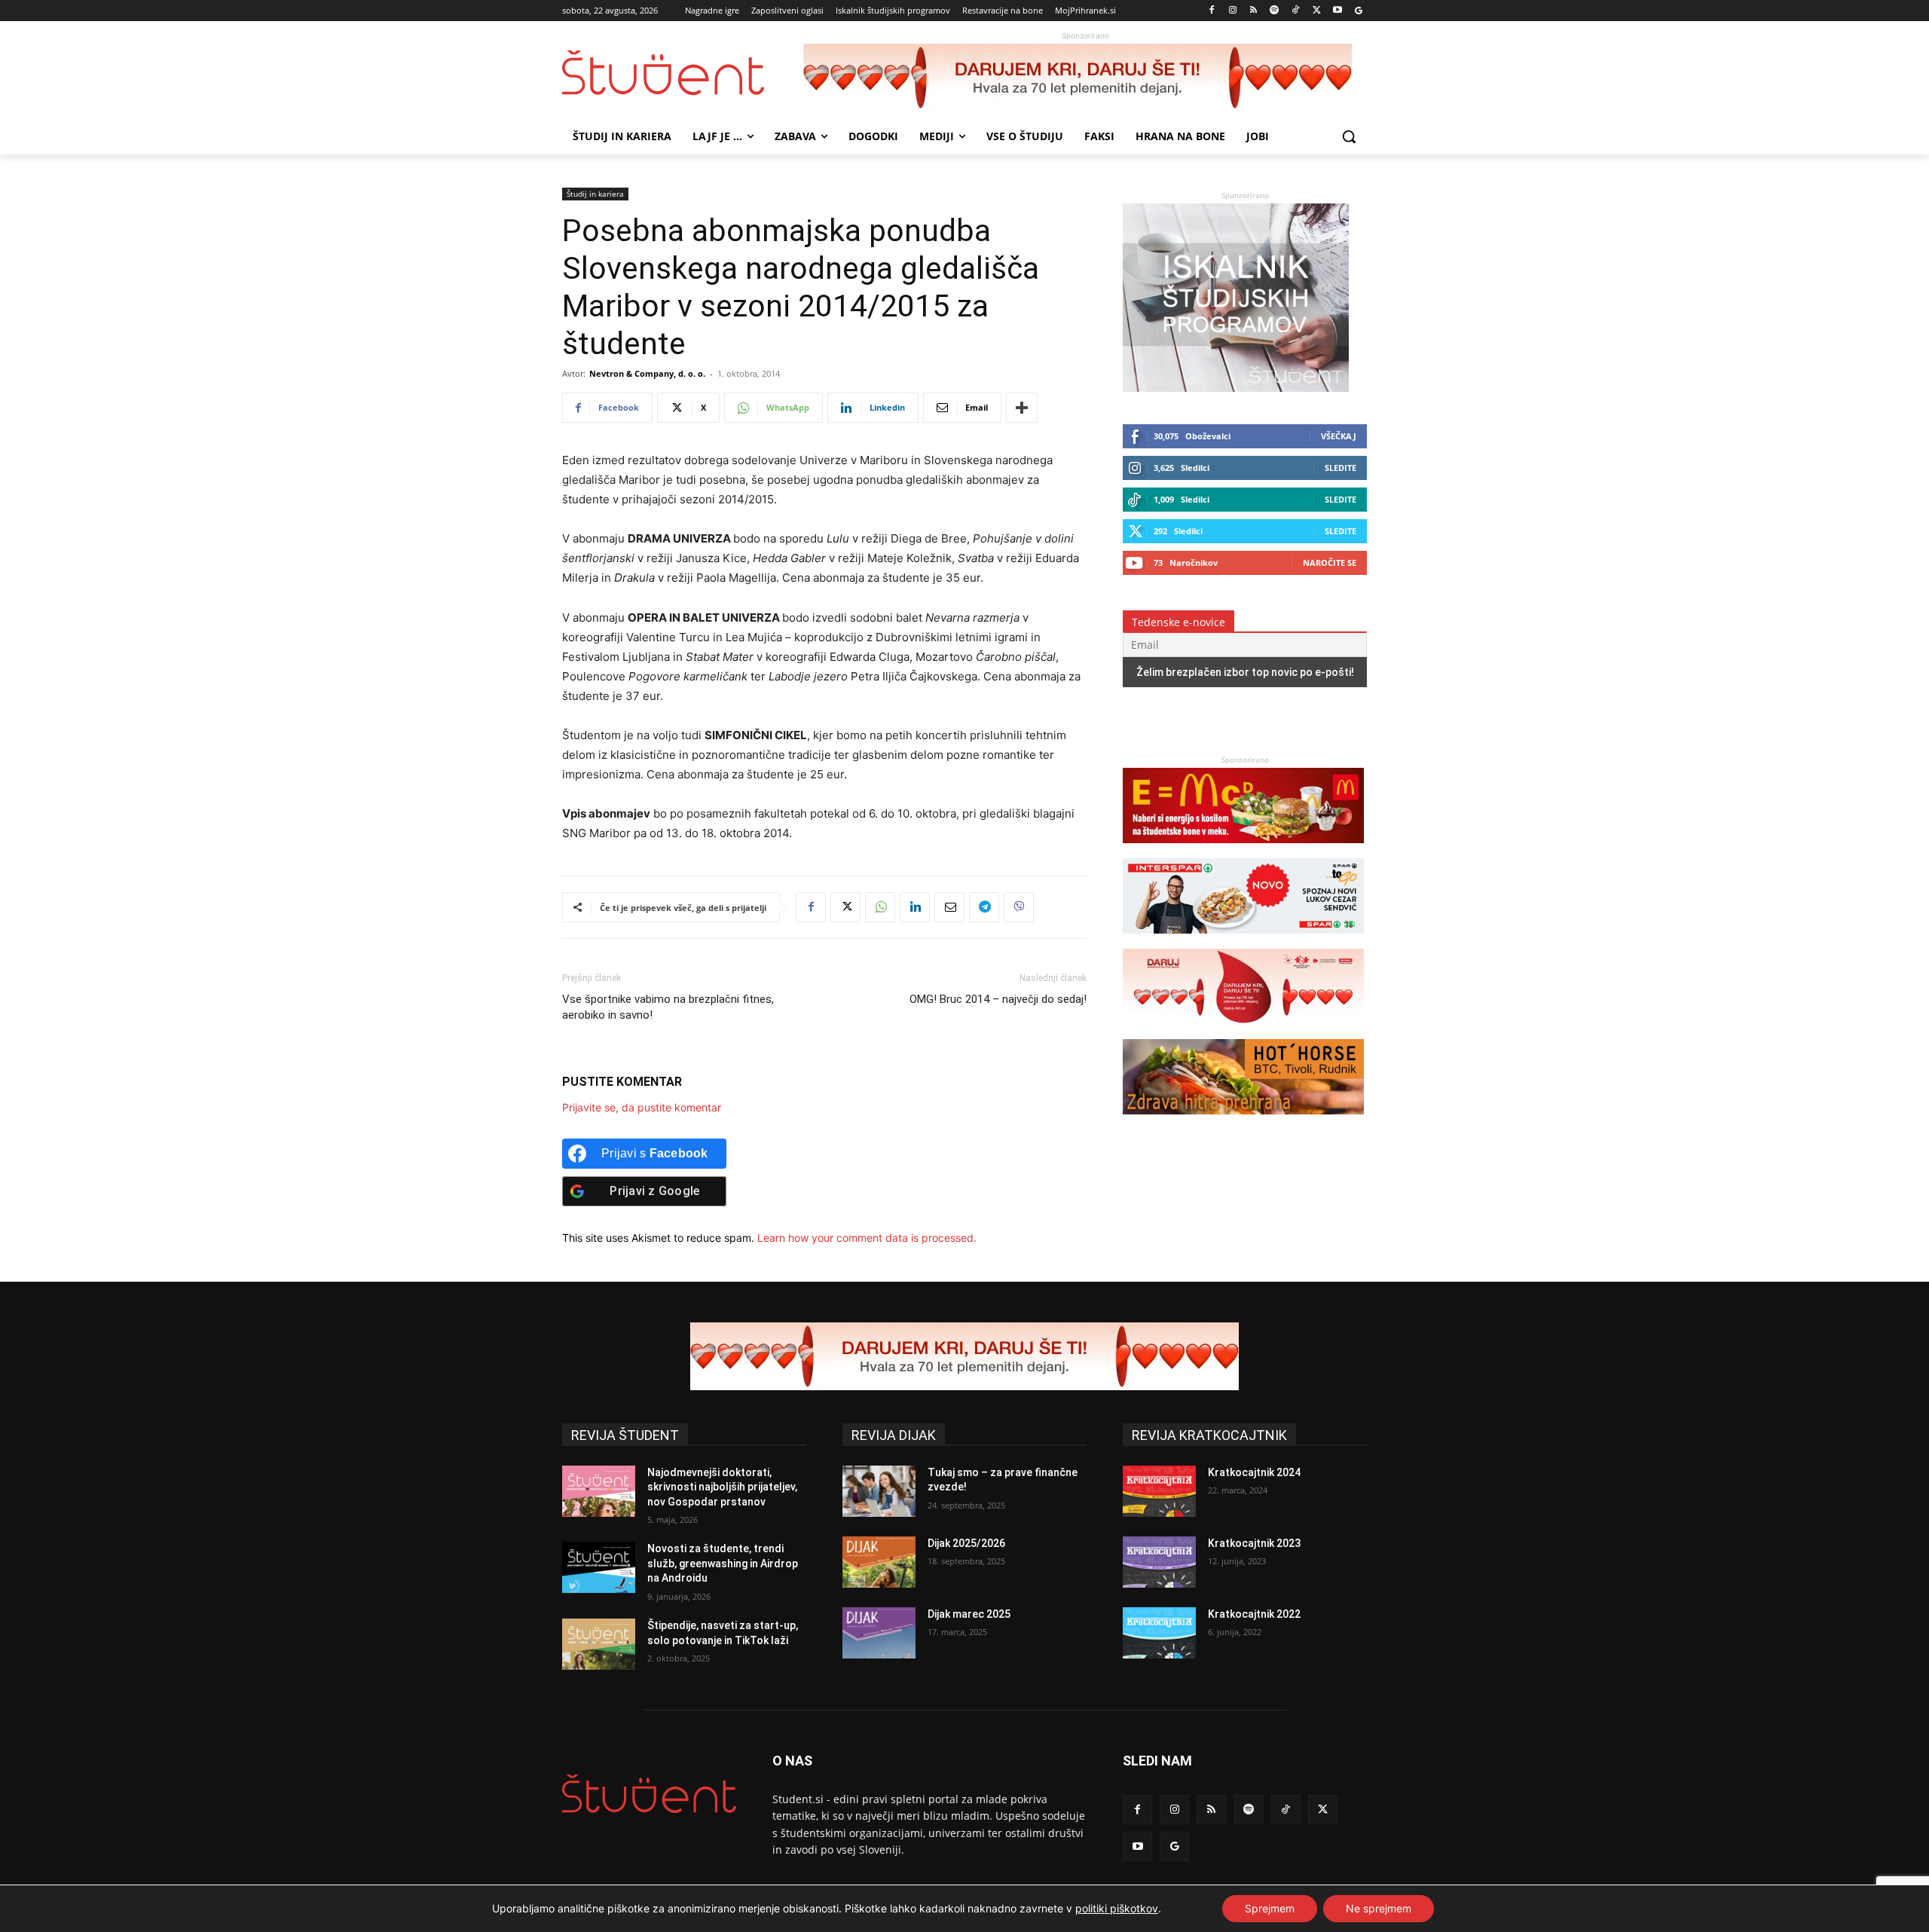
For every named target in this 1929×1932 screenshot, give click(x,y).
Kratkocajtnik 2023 (1254, 1543)
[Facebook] (1212, 11)
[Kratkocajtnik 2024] (1159, 1491)
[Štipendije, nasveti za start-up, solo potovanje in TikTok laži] (599, 1644)
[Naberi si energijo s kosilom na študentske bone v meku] (1243, 850)
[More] (1022, 408)
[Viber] (1019, 907)
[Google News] (1358, 11)
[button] (1349, 136)
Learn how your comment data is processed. (867, 1238)
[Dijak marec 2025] (879, 1633)
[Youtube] (1337, 11)
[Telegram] (984, 907)
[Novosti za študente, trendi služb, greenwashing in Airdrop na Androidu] (599, 1567)
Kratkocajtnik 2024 (1254, 1472)
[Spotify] (1275, 11)
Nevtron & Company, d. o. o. (647, 373)
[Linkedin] (915, 907)
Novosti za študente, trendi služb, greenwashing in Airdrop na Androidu (723, 1563)
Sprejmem (1270, 1908)
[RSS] (1253, 11)
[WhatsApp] (880, 907)
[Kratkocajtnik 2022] (1159, 1633)
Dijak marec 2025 (969, 1614)
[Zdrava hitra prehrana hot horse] (1243, 1122)
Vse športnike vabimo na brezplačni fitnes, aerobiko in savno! (668, 1007)
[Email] (949, 907)
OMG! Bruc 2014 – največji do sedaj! (998, 999)
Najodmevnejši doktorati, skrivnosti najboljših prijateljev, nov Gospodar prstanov (722, 1487)
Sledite (1341, 468)
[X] (1317, 11)
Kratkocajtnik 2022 (1254, 1614)
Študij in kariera (595, 194)
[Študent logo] (683, 73)
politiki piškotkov (1117, 1908)
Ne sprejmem (1379, 1908)
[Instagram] (1232, 11)
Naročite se (1330, 562)
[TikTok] (1296, 11)
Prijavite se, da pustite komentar (642, 1107)
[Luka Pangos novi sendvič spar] (1243, 941)
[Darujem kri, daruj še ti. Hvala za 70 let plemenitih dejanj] (1085, 78)
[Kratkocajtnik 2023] (1159, 1562)
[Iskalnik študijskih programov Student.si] (1236, 388)
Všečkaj (1339, 436)
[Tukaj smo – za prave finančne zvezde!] (879, 1491)
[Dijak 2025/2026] (879, 1562)
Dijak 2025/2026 (966, 1543)
